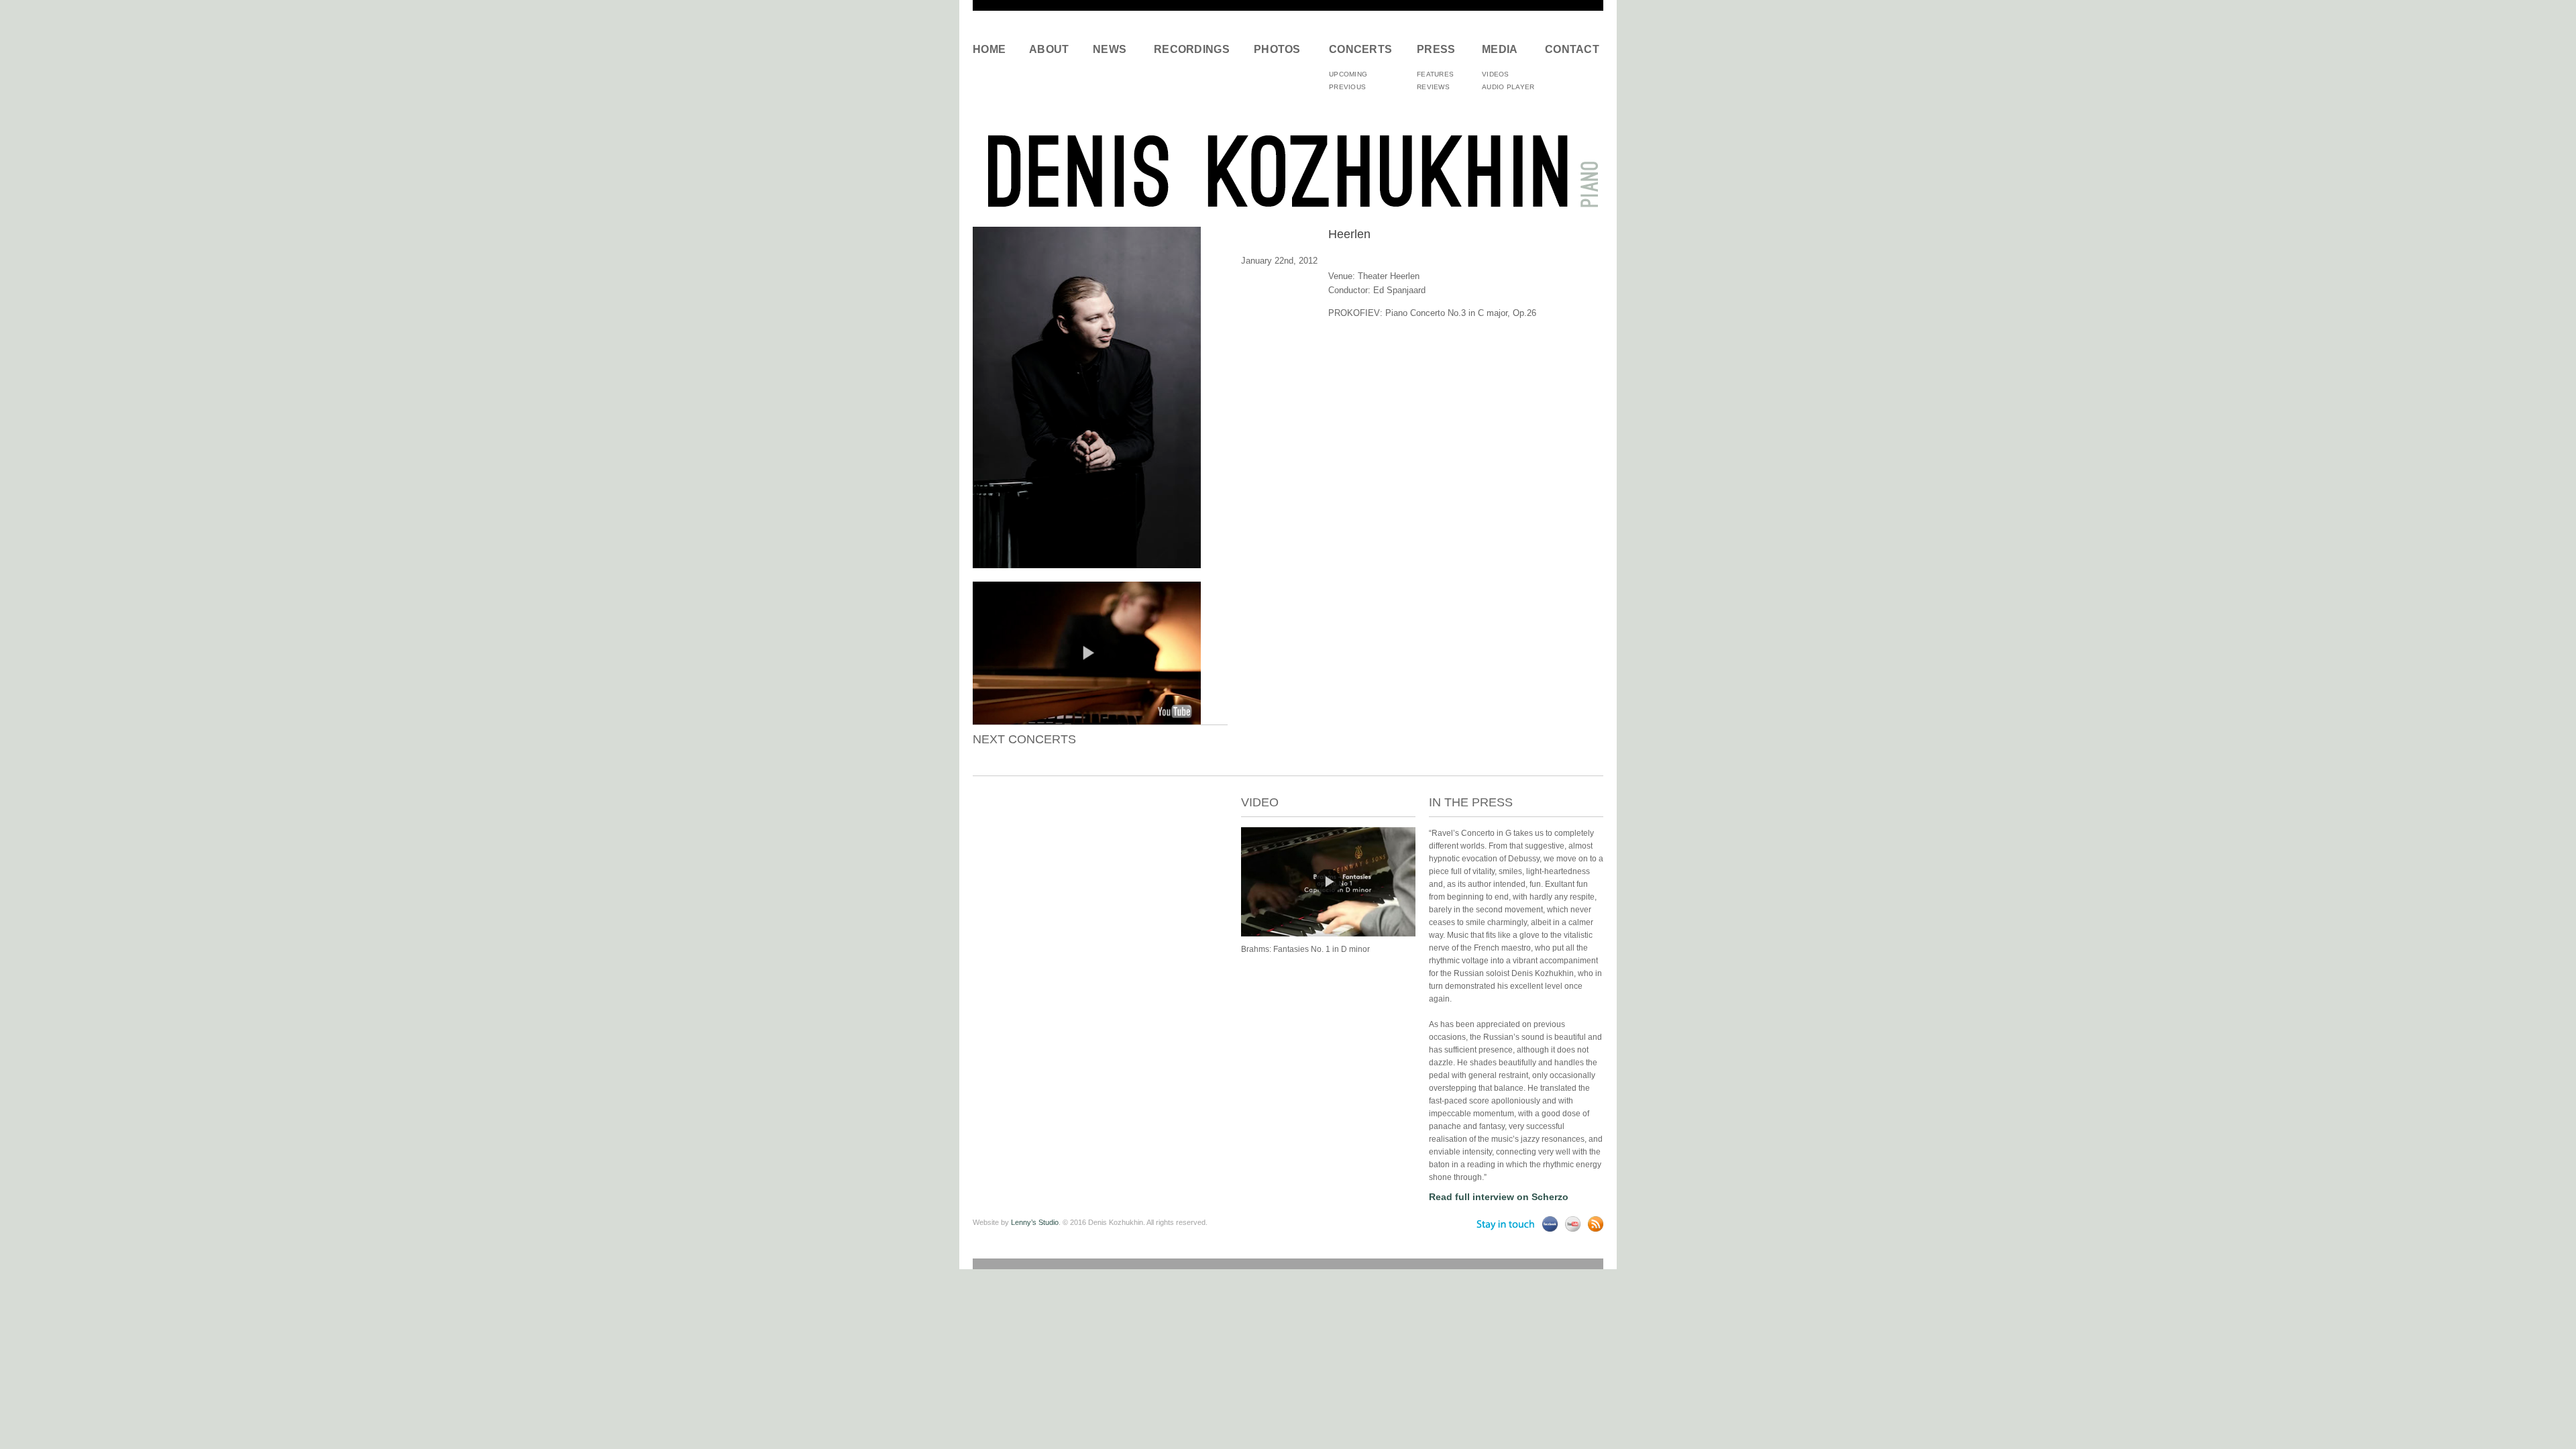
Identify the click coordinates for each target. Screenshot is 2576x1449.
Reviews (1433, 87)
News (1110, 49)
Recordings (1192, 49)
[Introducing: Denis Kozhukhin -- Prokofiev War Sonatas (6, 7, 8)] (1087, 721)
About (1049, 49)
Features (1435, 74)
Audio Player (1508, 87)
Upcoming (1348, 74)
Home (989, 49)
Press (1436, 49)
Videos (1496, 74)
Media (1500, 49)
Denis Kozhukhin (1288, 170)
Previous (1347, 87)
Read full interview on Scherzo (1499, 1197)
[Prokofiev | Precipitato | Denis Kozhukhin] (1328, 934)
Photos (1277, 49)
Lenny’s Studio (1035, 1222)
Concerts (1360, 49)
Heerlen (1349, 234)
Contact (1569, 49)
